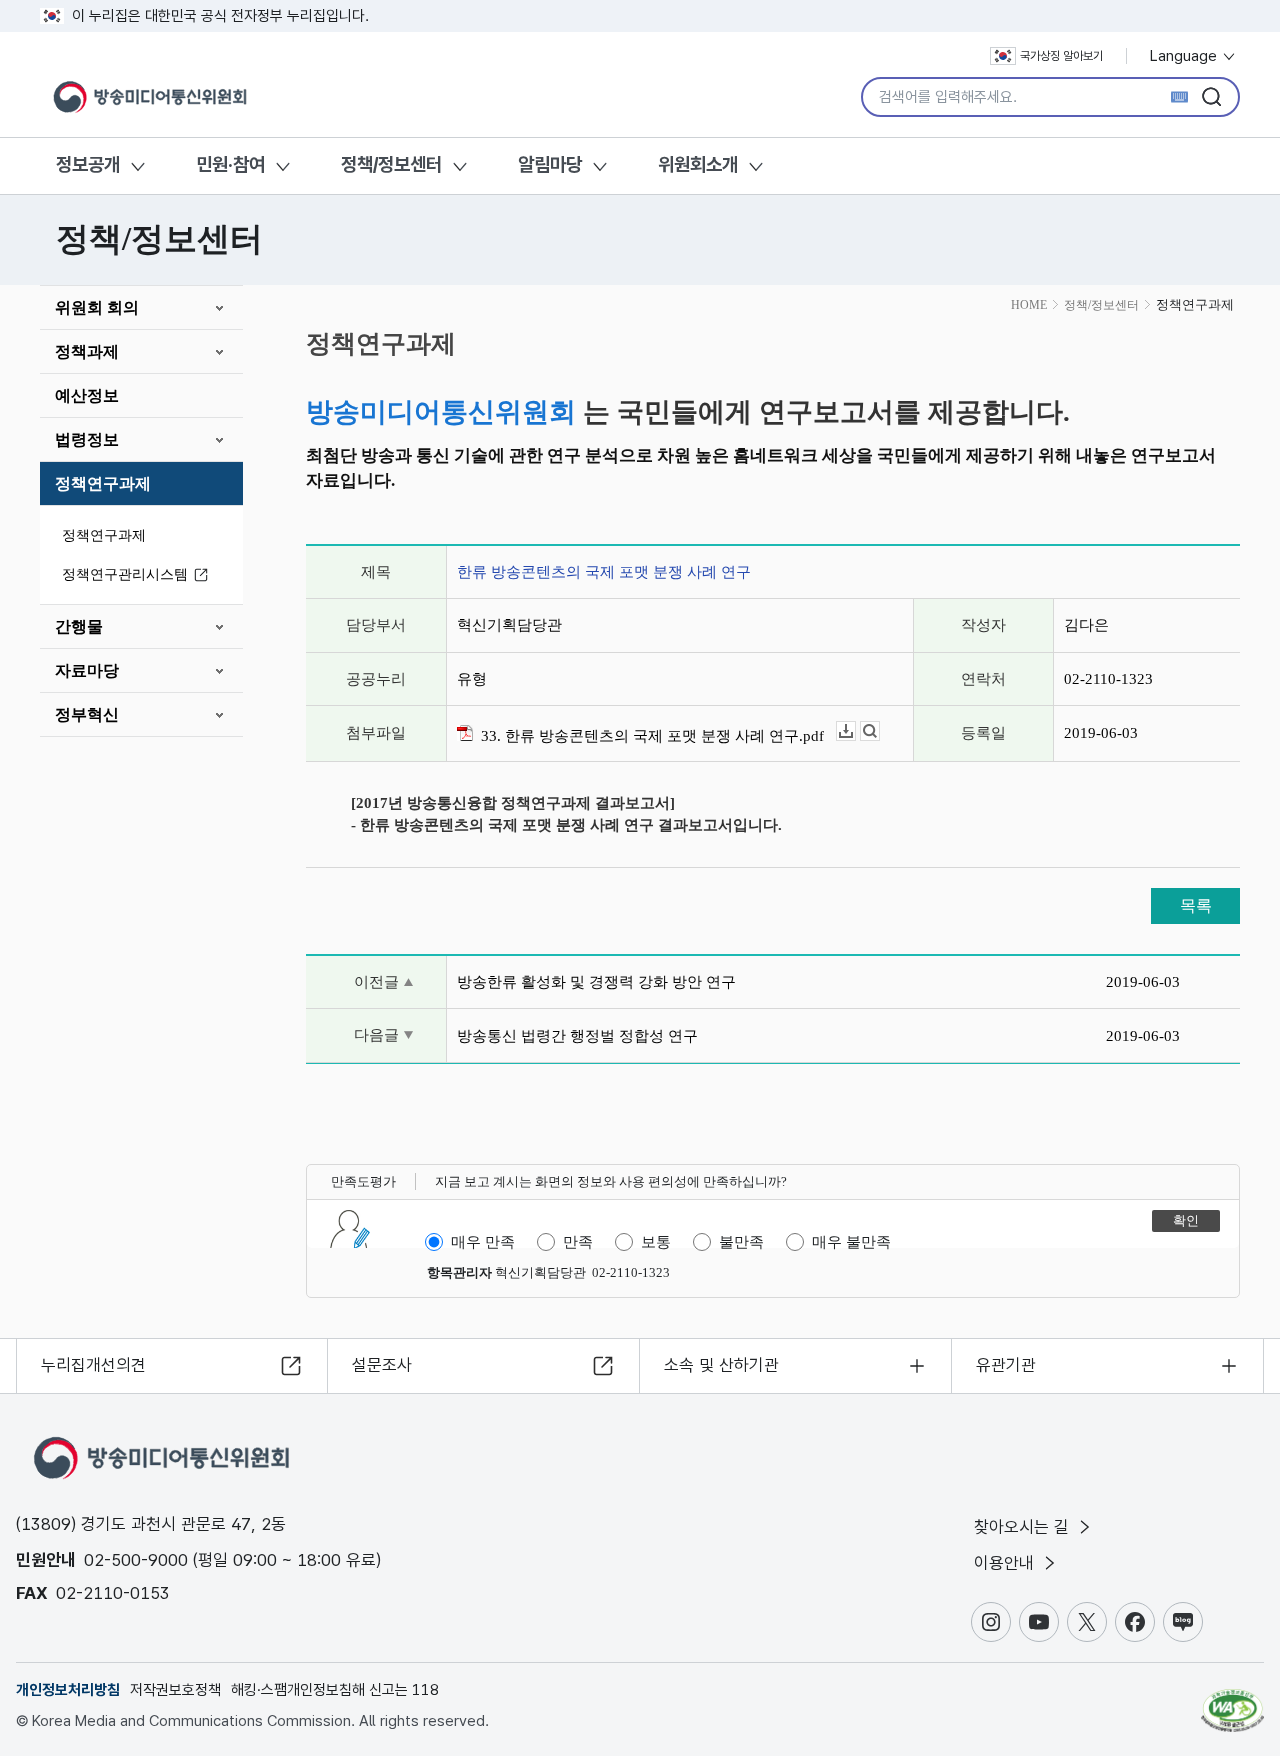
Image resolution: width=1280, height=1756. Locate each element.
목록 (1196, 905)
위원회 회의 (97, 307)
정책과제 (87, 351)
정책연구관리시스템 (125, 574)
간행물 (79, 626)
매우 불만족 (851, 1242)
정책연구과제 (103, 483)
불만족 (741, 1242)
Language (1185, 56)
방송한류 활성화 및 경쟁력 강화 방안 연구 (596, 982)
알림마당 (550, 164)
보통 (656, 1242)
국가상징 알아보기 (1061, 56)
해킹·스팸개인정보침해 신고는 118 (335, 1690)
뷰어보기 (879, 731)
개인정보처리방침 (68, 1690)
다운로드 (855, 731)
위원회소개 (698, 164)
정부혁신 (87, 714)
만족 (578, 1242)
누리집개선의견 (93, 1365)
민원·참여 (230, 164)
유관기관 (1006, 1365)
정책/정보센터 (391, 164)
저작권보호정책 (175, 1690)
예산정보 (87, 395)
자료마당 (87, 670)
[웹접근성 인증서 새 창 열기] (1232, 1701)
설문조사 (382, 1365)
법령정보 (87, 439)
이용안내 (1006, 1563)
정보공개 (88, 164)
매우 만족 (483, 1242)
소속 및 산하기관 (721, 1365)
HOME (1029, 305)
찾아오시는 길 (1024, 1527)
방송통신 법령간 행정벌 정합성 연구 (577, 1036)
